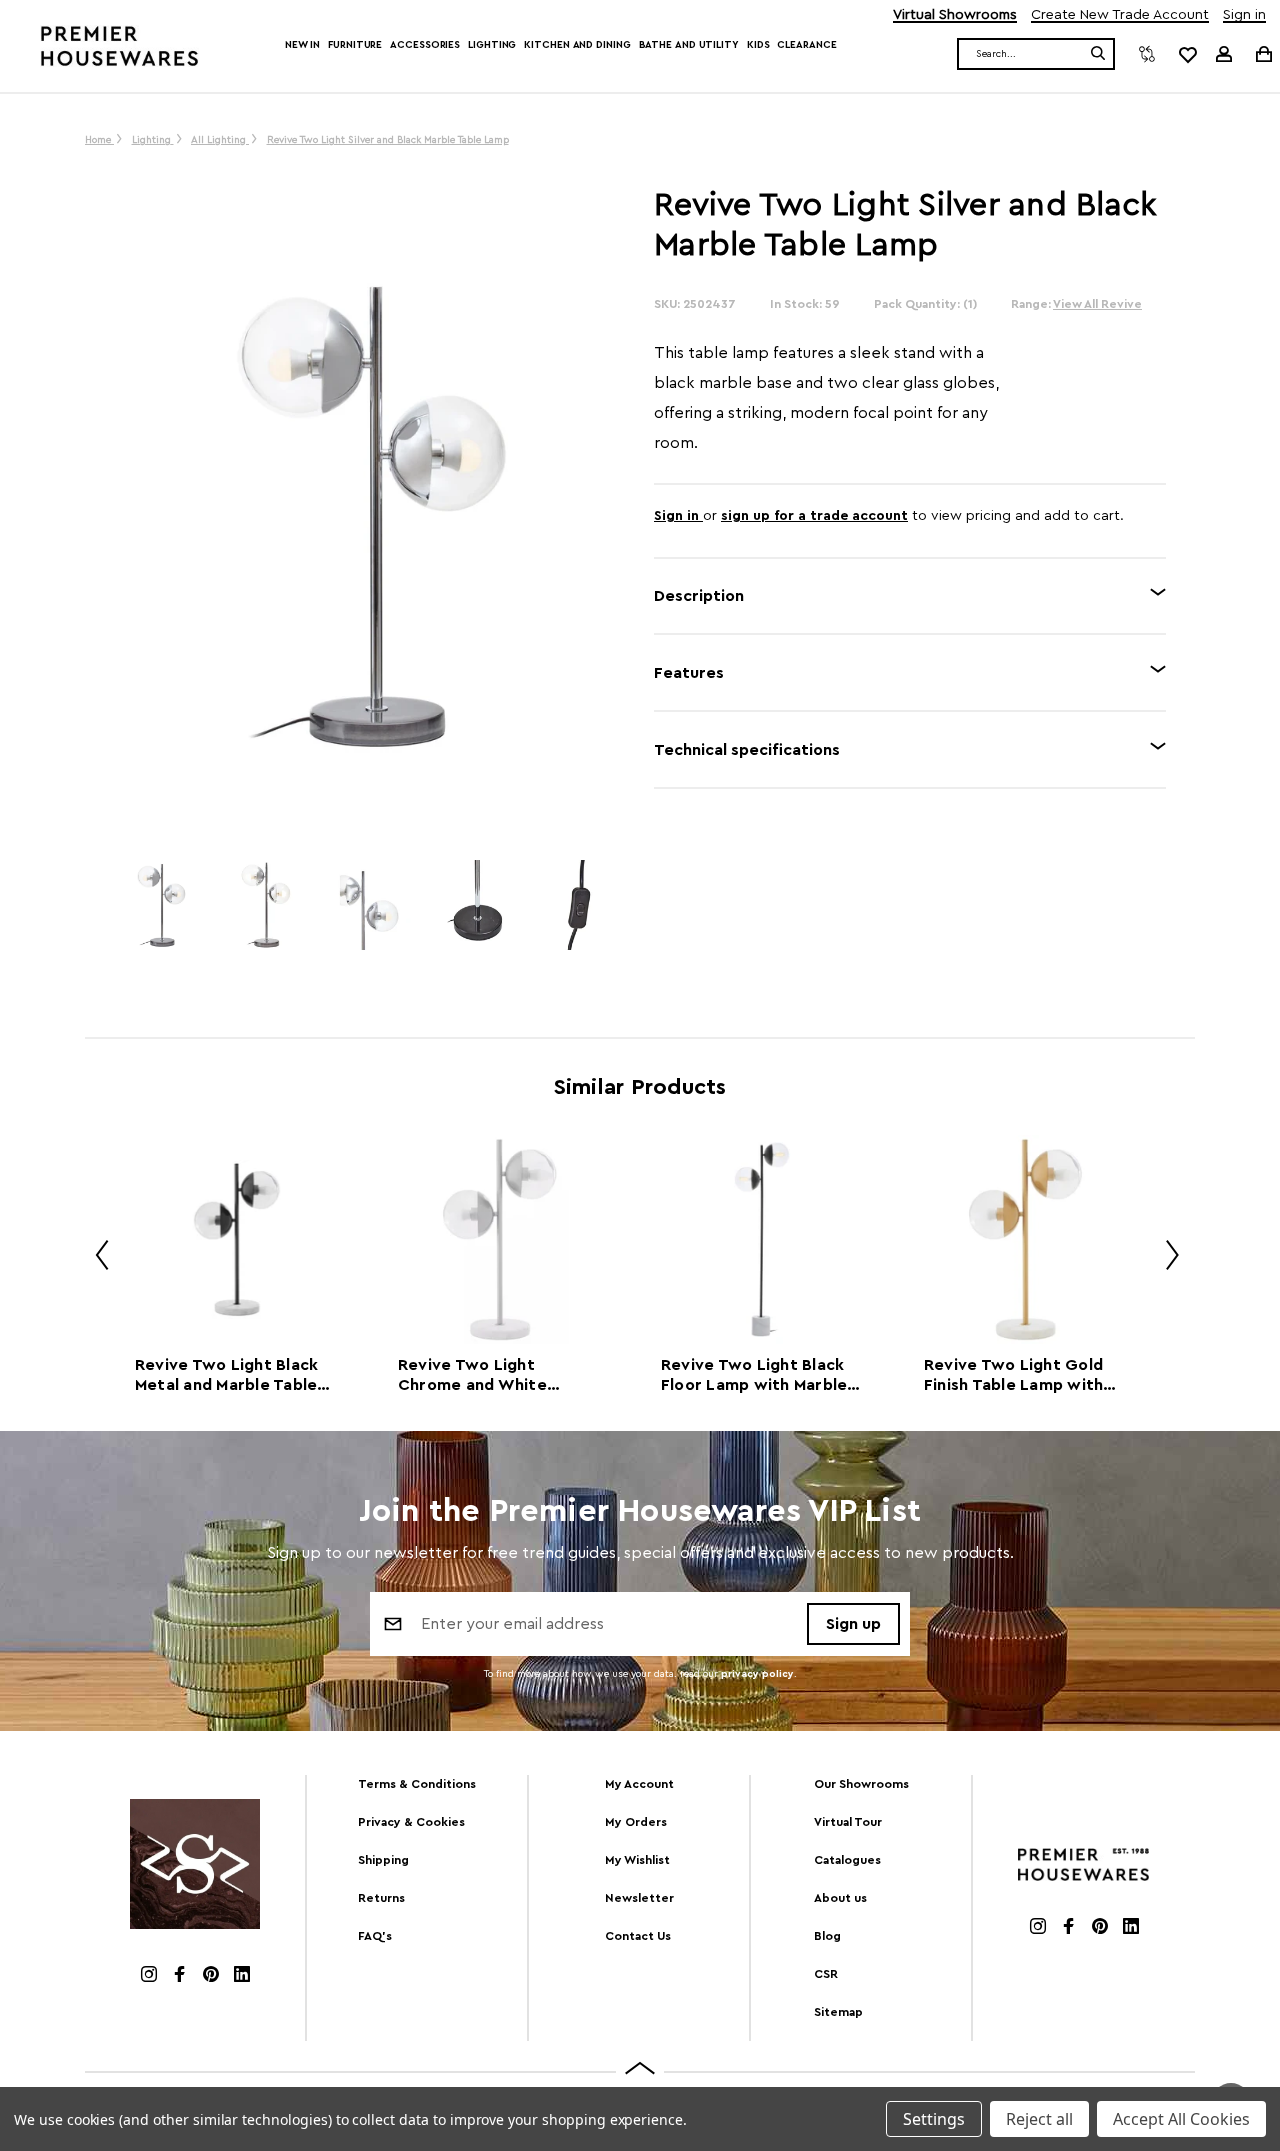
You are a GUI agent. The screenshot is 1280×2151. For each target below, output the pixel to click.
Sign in (1244, 15)
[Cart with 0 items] (1262, 53)
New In (302, 45)
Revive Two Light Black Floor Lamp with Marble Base (754, 1376)
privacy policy (757, 1674)
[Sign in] (1224, 54)
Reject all (1039, 2119)
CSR (826, 1974)
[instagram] (149, 1976)
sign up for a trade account (814, 516)
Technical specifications (747, 750)
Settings (934, 2119)
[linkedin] (242, 1976)
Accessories (425, 45)
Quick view (236, 1239)
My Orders (636, 1822)
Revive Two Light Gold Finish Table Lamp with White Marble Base (1014, 1376)
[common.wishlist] (1187, 54)
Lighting (492, 45)
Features (689, 673)
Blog (827, 1936)
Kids (758, 45)
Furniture (355, 45)
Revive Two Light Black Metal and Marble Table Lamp (227, 1376)
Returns (381, 1898)
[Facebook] (180, 1976)
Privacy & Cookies (411, 1822)
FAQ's (375, 1936)
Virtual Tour (848, 1822)
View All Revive (1097, 304)
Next (1165, 1258)
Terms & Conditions (417, 1784)
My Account (639, 1784)
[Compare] (1147, 54)
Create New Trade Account (1120, 15)
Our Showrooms (861, 1784)
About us (840, 1898)
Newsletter (639, 1898)
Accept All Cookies (1181, 2119)
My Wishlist (637, 1860)
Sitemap (838, 2012)
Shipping (383, 1860)
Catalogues (847, 1860)
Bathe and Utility (689, 45)
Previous (95, 1258)
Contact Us (638, 1936)
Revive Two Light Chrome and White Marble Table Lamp (472, 1376)
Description (699, 596)
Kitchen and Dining (577, 45)
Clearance (806, 45)
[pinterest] (211, 1976)
